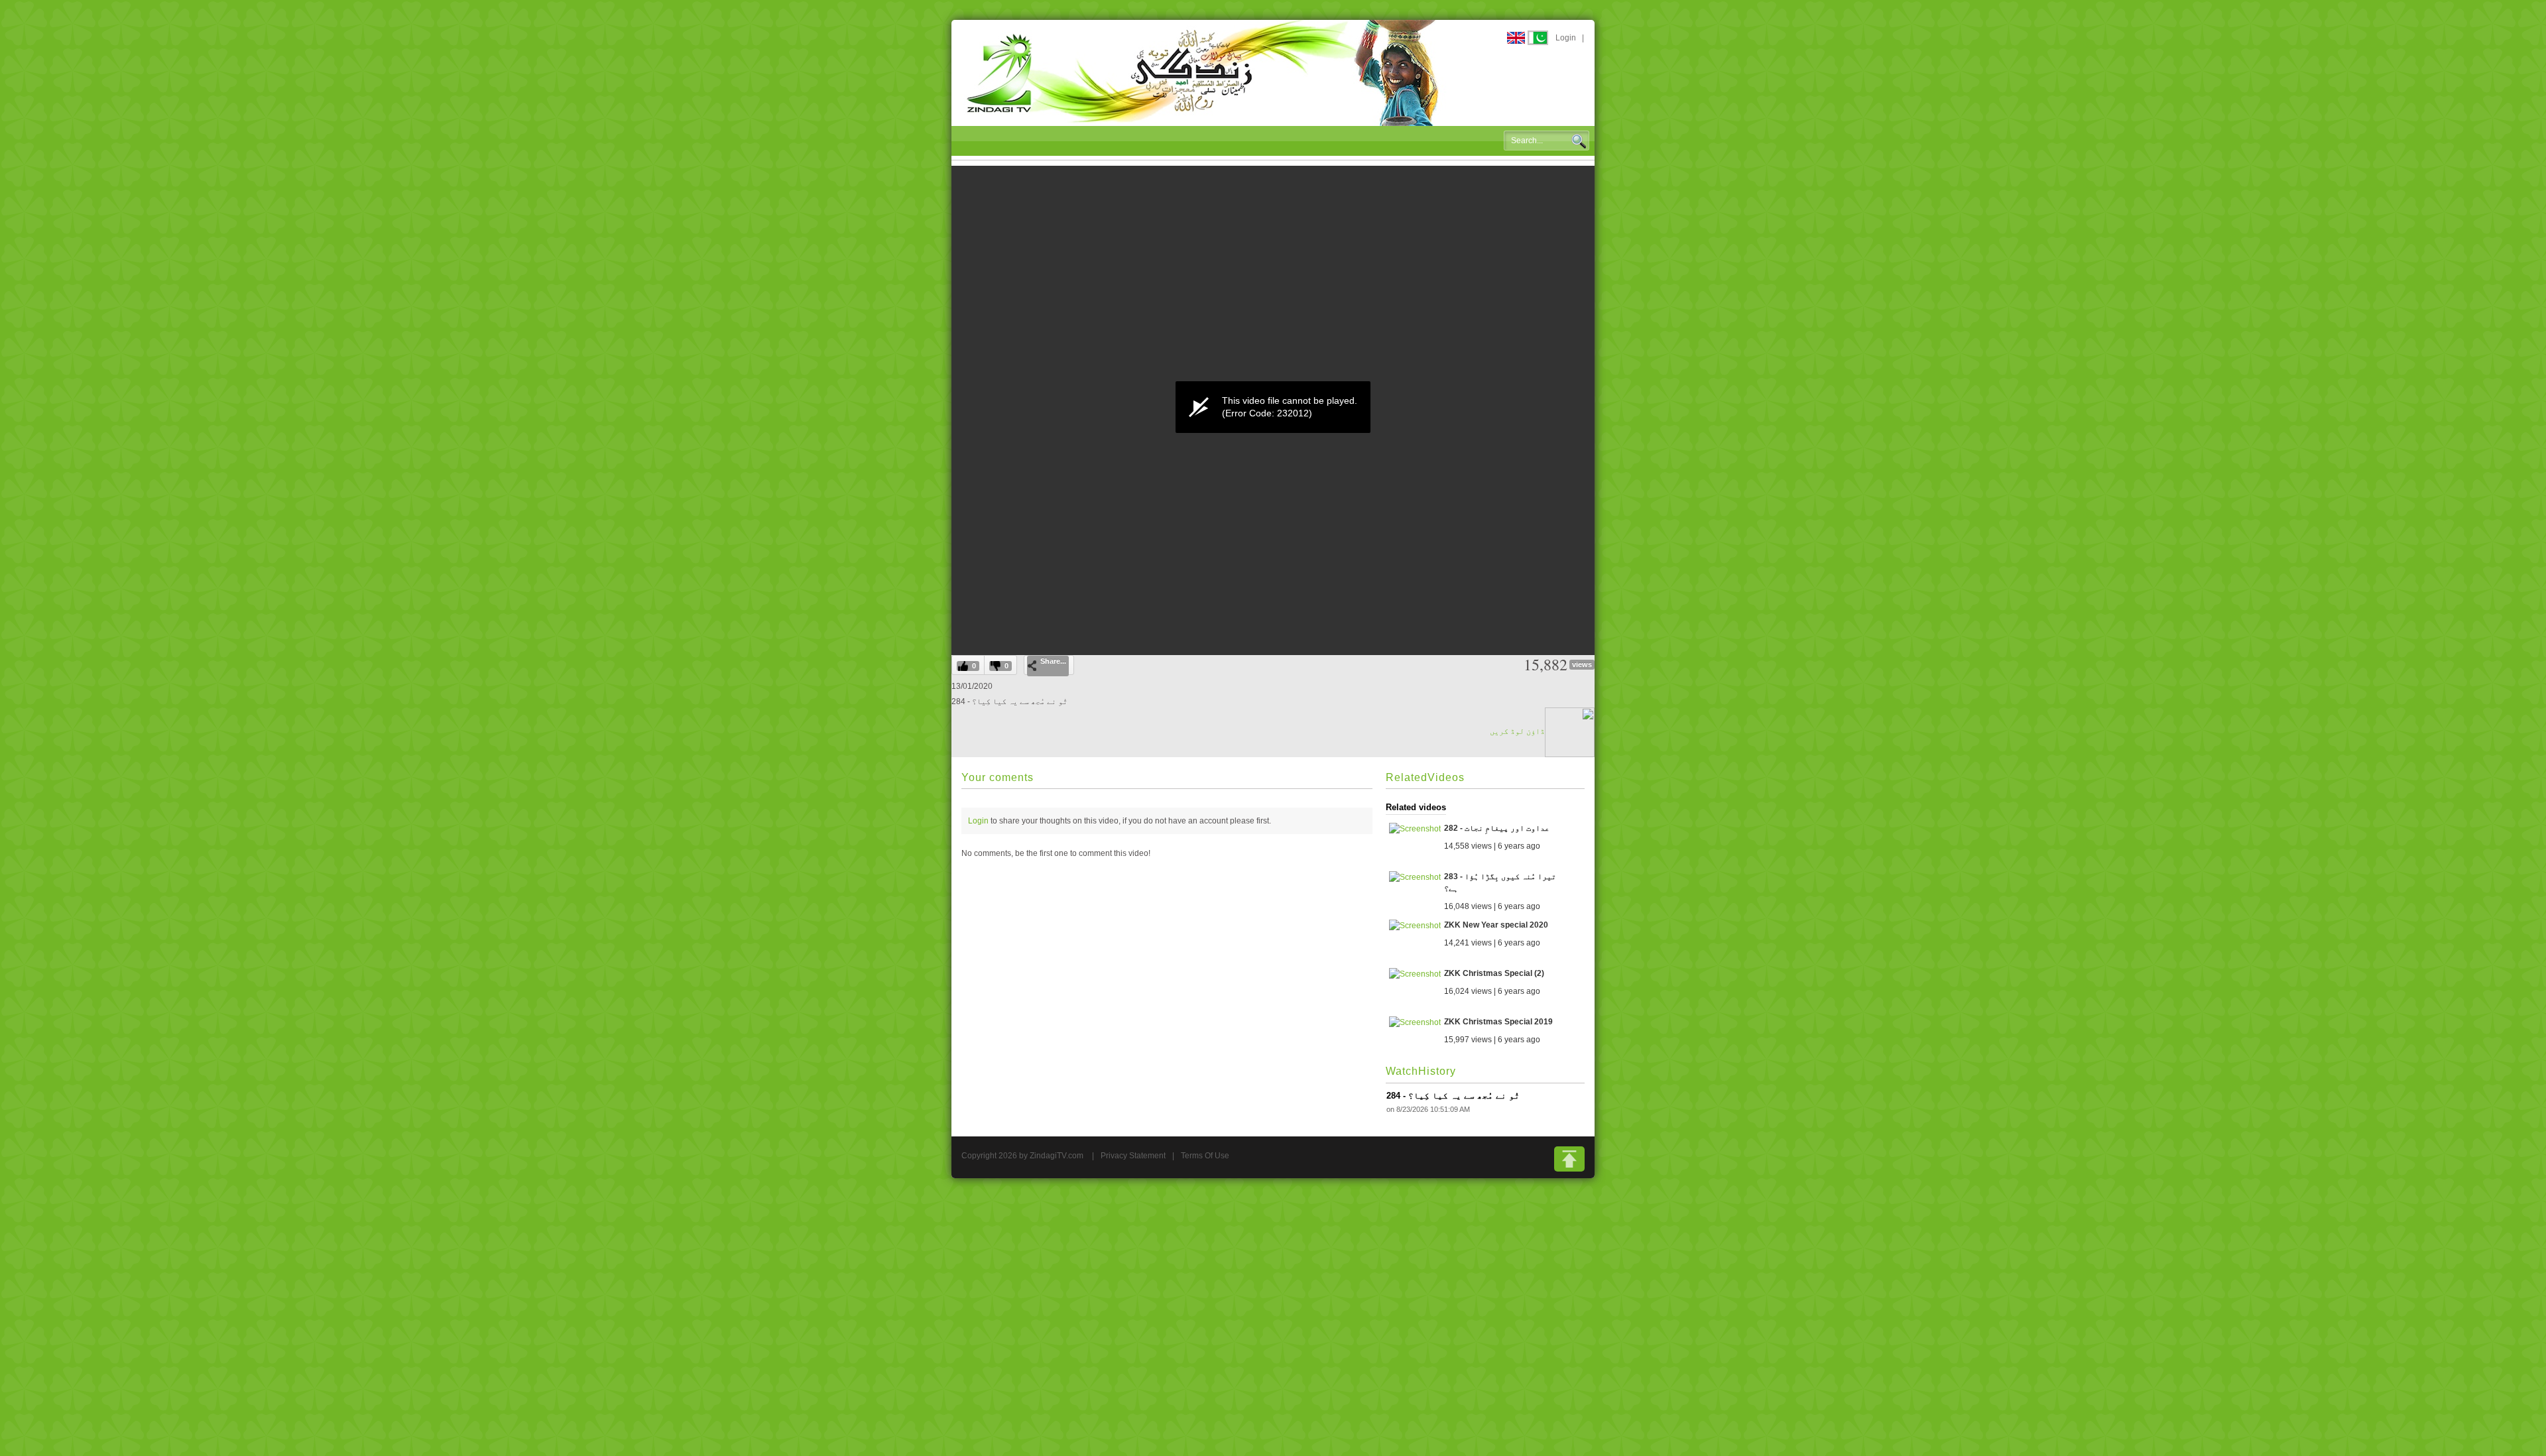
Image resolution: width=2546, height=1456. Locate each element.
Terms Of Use (1205, 1156)
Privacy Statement (1133, 1156)
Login (1566, 38)
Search (1579, 141)
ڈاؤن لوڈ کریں (1517, 731)
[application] (1273, 407)
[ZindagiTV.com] (1203, 72)
